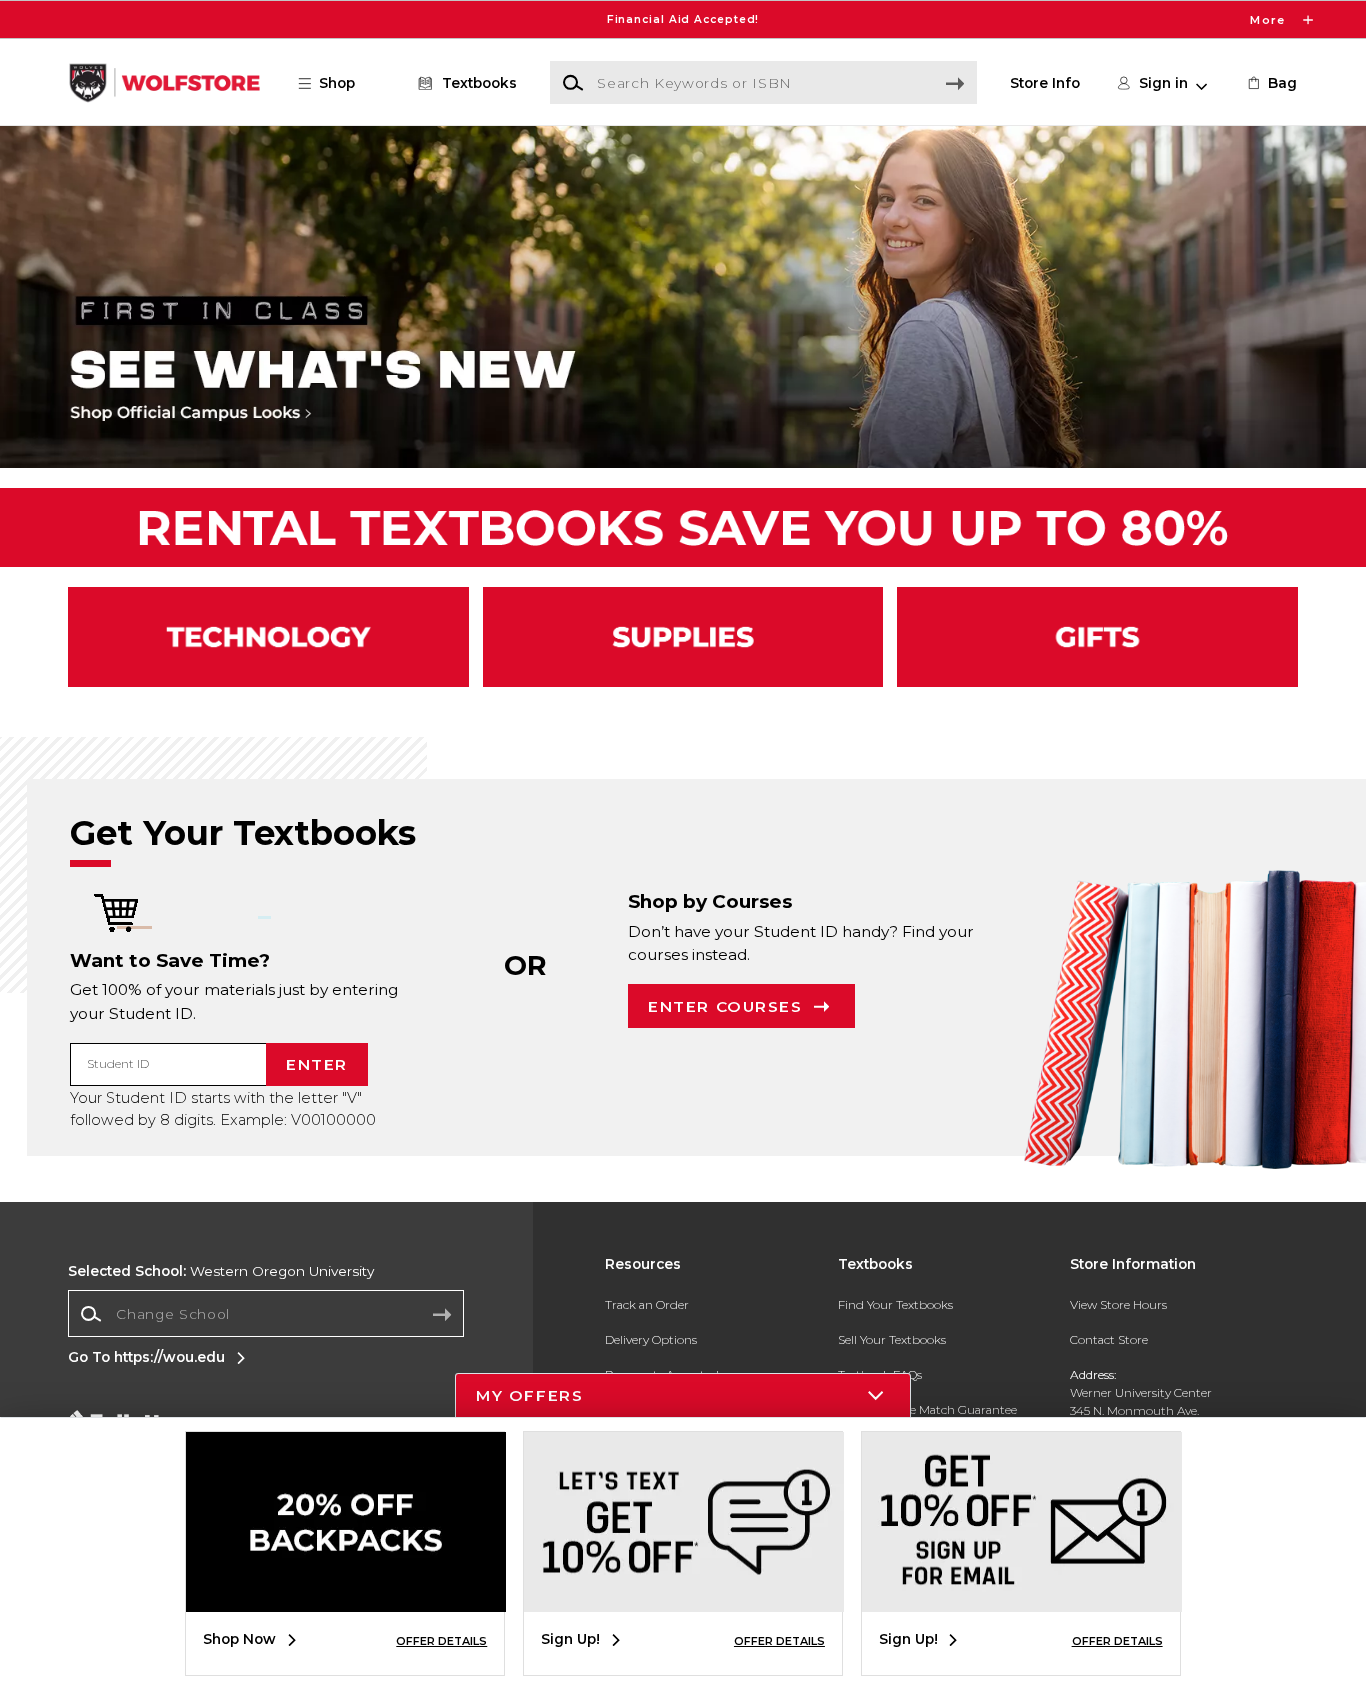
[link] (1271, 83)
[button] (683, 19)
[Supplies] (683, 637)
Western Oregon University (221, 1271)
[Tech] (268, 637)
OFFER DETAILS (441, 1641)
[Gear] (1097, 637)
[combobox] (266, 1314)
